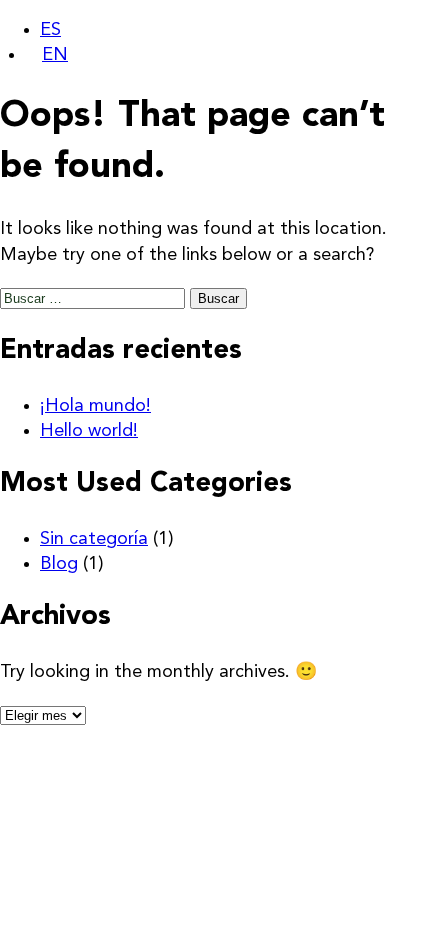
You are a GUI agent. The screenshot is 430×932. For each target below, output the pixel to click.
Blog (59, 564)
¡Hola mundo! (95, 406)
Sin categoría (94, 539)
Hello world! (89, 431)
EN (55, 55)
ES (50, 30)
